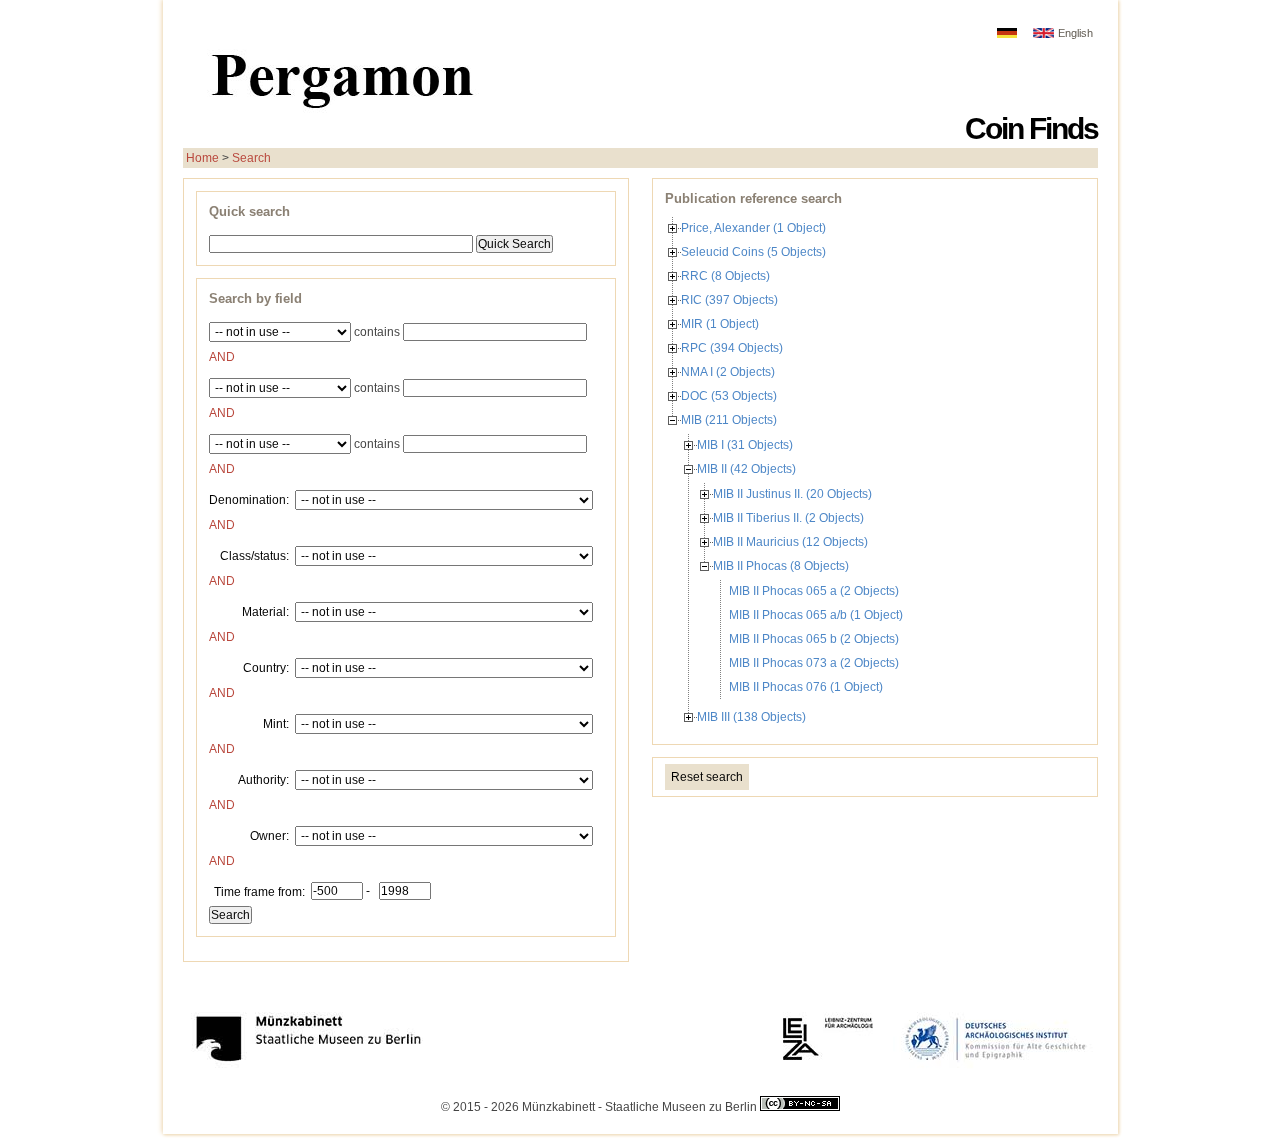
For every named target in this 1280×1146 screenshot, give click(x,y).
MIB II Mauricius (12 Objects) (790, 542)
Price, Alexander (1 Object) (753, 228)
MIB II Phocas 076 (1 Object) (806, 687)
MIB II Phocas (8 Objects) (781, 566)
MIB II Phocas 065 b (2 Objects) (814, 639)
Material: (265, 611)
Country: (266, 667)
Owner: (269, 835)
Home (202, 158)
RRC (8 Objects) (725, 276)
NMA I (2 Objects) (728, 372)
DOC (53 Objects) (729, 396)
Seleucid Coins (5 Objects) (753, 252)
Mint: (276, 723)
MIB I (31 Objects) (745, 445)
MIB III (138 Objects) (751, 717)
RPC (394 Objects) (732, 348)
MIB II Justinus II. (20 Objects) (792, 494)
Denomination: (249, 499)
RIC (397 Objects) (729, 300)
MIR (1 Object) (720, 324)
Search (251, 158)
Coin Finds (1031, 128)
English (1075, 33)
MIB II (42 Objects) (746, 469)
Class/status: (254, 555)
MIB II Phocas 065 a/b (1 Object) (816, 615)
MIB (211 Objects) (729, 420)
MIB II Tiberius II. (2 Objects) (788, 518)
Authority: (263, 779)
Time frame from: (259, 891)
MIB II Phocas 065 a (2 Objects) (814, 591)
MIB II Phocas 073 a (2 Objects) (814, 663)
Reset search (707, 777)
